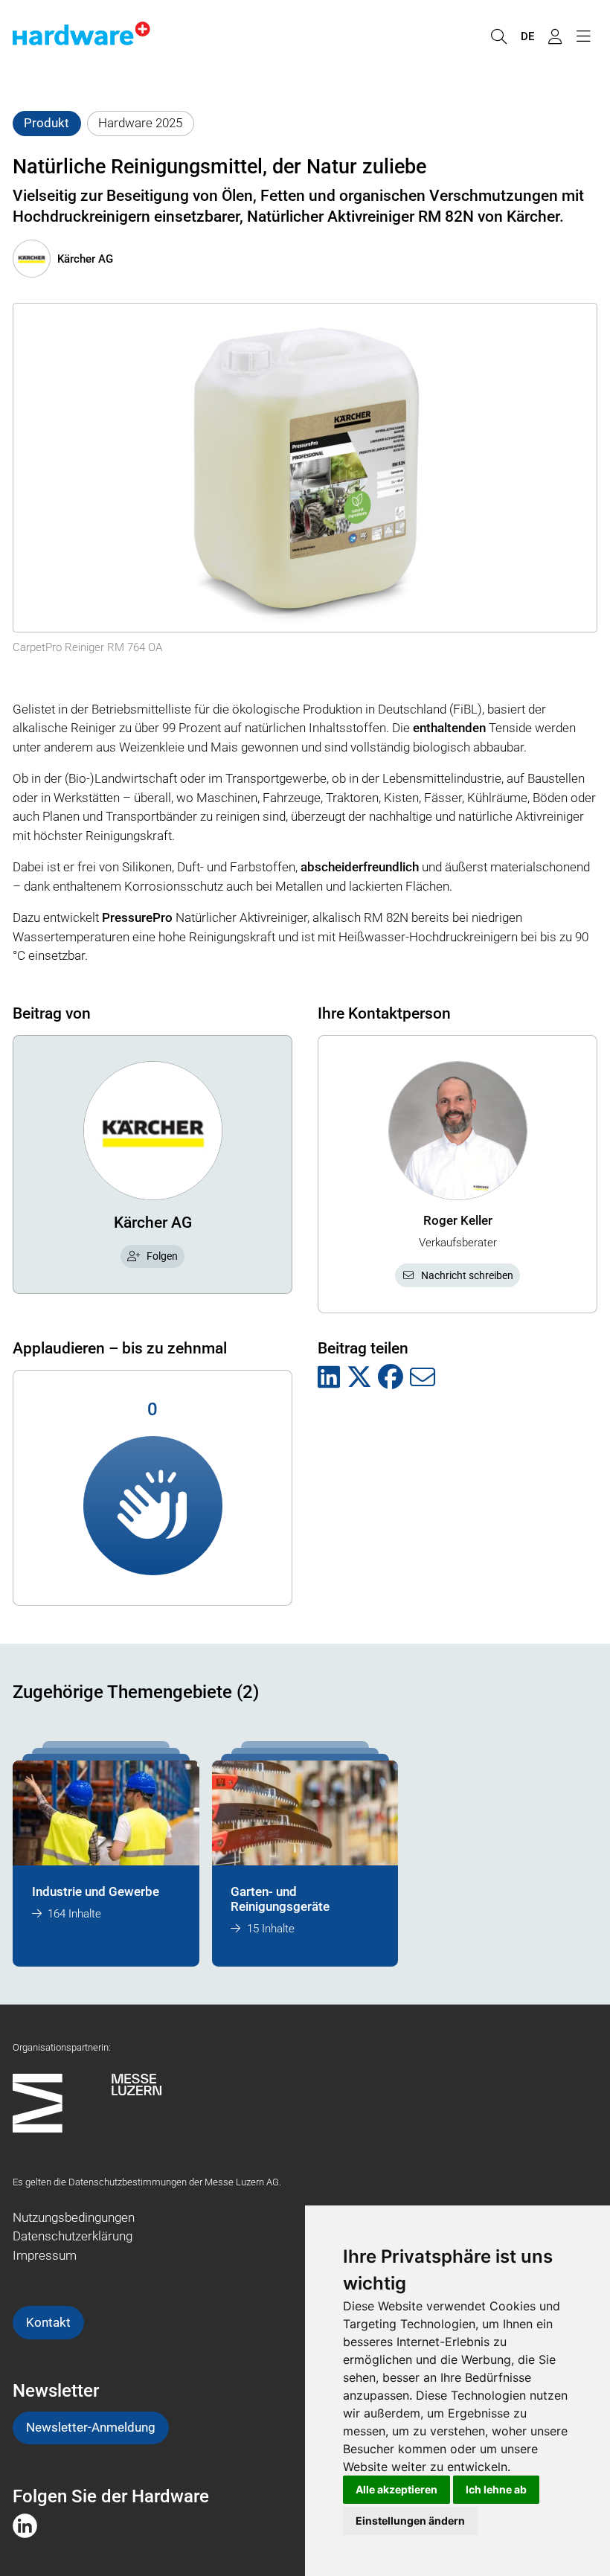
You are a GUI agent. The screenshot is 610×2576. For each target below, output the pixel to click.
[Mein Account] (555, 37)
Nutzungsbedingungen (74, 2217)
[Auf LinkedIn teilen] (329, 1378)
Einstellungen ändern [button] (410, 2521)
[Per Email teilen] (423, 1378)
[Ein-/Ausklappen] (583, 37)
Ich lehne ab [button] (496, 2489)
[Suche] (498, 37)
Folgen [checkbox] (162, 1256)
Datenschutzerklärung (73, 2236)
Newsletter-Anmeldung (91, 2427)
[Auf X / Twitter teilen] (359, 1378)
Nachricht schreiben (467, 1275)
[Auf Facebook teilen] (391, 1378)
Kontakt (48, 2322)
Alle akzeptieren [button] (396, 2489)
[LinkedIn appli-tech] (25, 2525)
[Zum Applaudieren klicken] (153, 1506)
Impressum (45, 2255)
